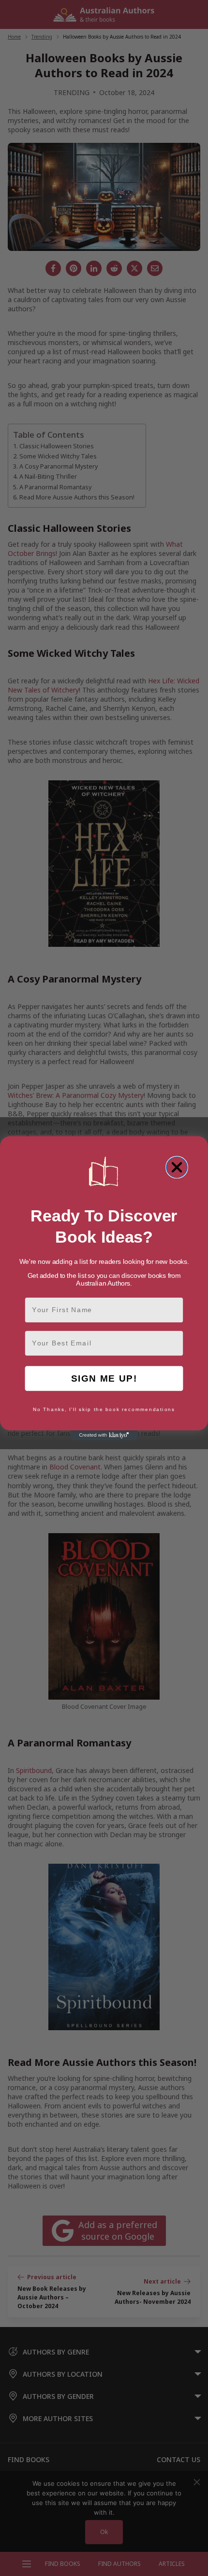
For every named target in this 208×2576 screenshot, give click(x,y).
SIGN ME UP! (104, 1378)
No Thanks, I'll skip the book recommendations (104, 1410)
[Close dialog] (177, 1167)
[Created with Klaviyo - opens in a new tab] (104, 1435)
